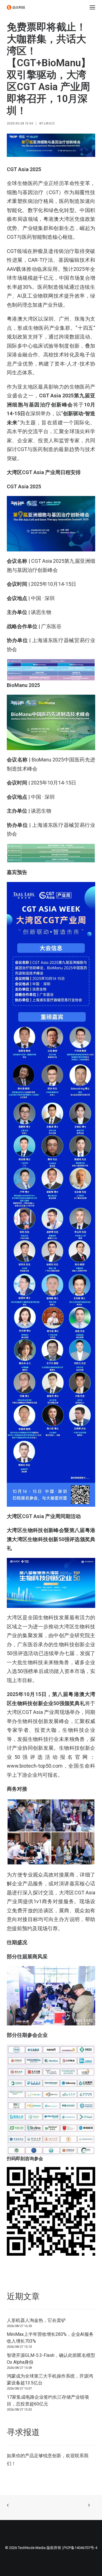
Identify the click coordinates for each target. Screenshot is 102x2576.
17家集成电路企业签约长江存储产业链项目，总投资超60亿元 (48, 2400)
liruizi (49, 123)
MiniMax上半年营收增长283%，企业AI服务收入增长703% (50, 2338)
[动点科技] (16, 7)
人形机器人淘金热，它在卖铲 (36, 2320)
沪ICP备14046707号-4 (80, 2548)
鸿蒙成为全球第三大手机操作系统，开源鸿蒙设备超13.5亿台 (50, 2379)
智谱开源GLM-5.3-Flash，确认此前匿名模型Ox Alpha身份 (51, 2359)
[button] (92, 7)
